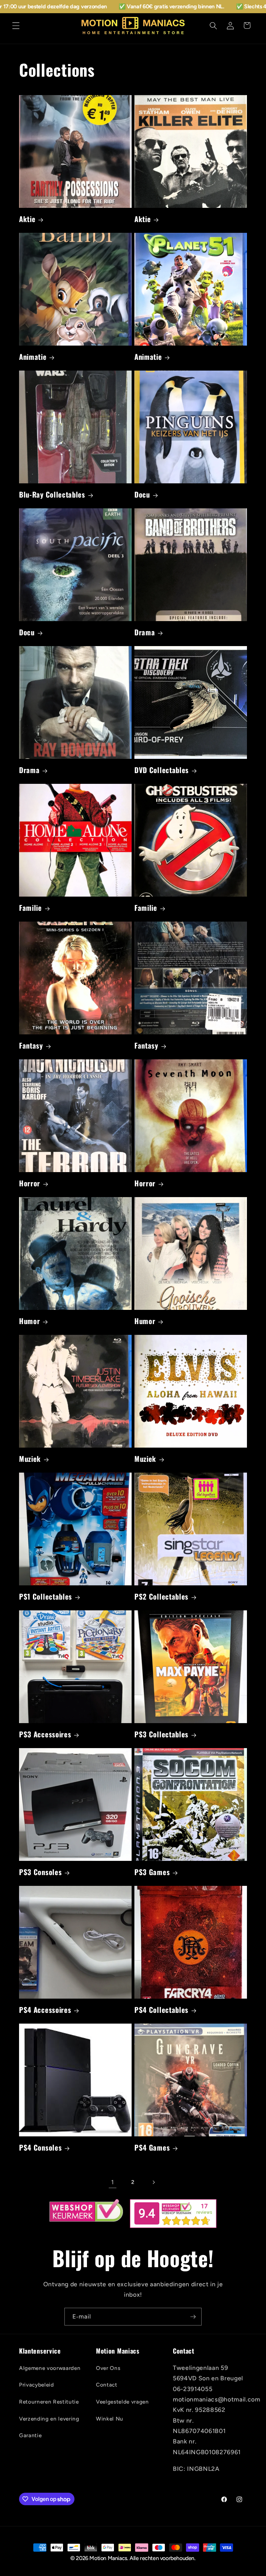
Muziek (30, 1459)
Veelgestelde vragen (122, 2402)
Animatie (33, 357)
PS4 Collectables (161, 2010)
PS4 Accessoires (45, 2010)
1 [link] (113, 2182)
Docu (142, 495)
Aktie (27, 219)
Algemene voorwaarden (50, 2368)
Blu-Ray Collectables (52, 495)
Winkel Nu (110, 2419)
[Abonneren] (193, 2317)
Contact (107, 2385)
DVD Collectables (162, 770)
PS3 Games (152, 1872)
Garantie (30, 2435)
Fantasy (31, 1046)
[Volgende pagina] (153, 2182)
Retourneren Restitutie (49, 2402)
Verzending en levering (49, 2419)
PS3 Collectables (161, 1734)
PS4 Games (152, 2148)
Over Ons (108, 2368)
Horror (30, 1183)
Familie (30, 908)
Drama (145, 632)
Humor (29, 1321)
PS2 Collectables (161, 1597)
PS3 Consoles (40, 1872)
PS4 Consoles (40, 2148)
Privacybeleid (37, 2385)
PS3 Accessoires (45, 1734)
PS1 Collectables (46, 1597)
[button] (16, 25)
